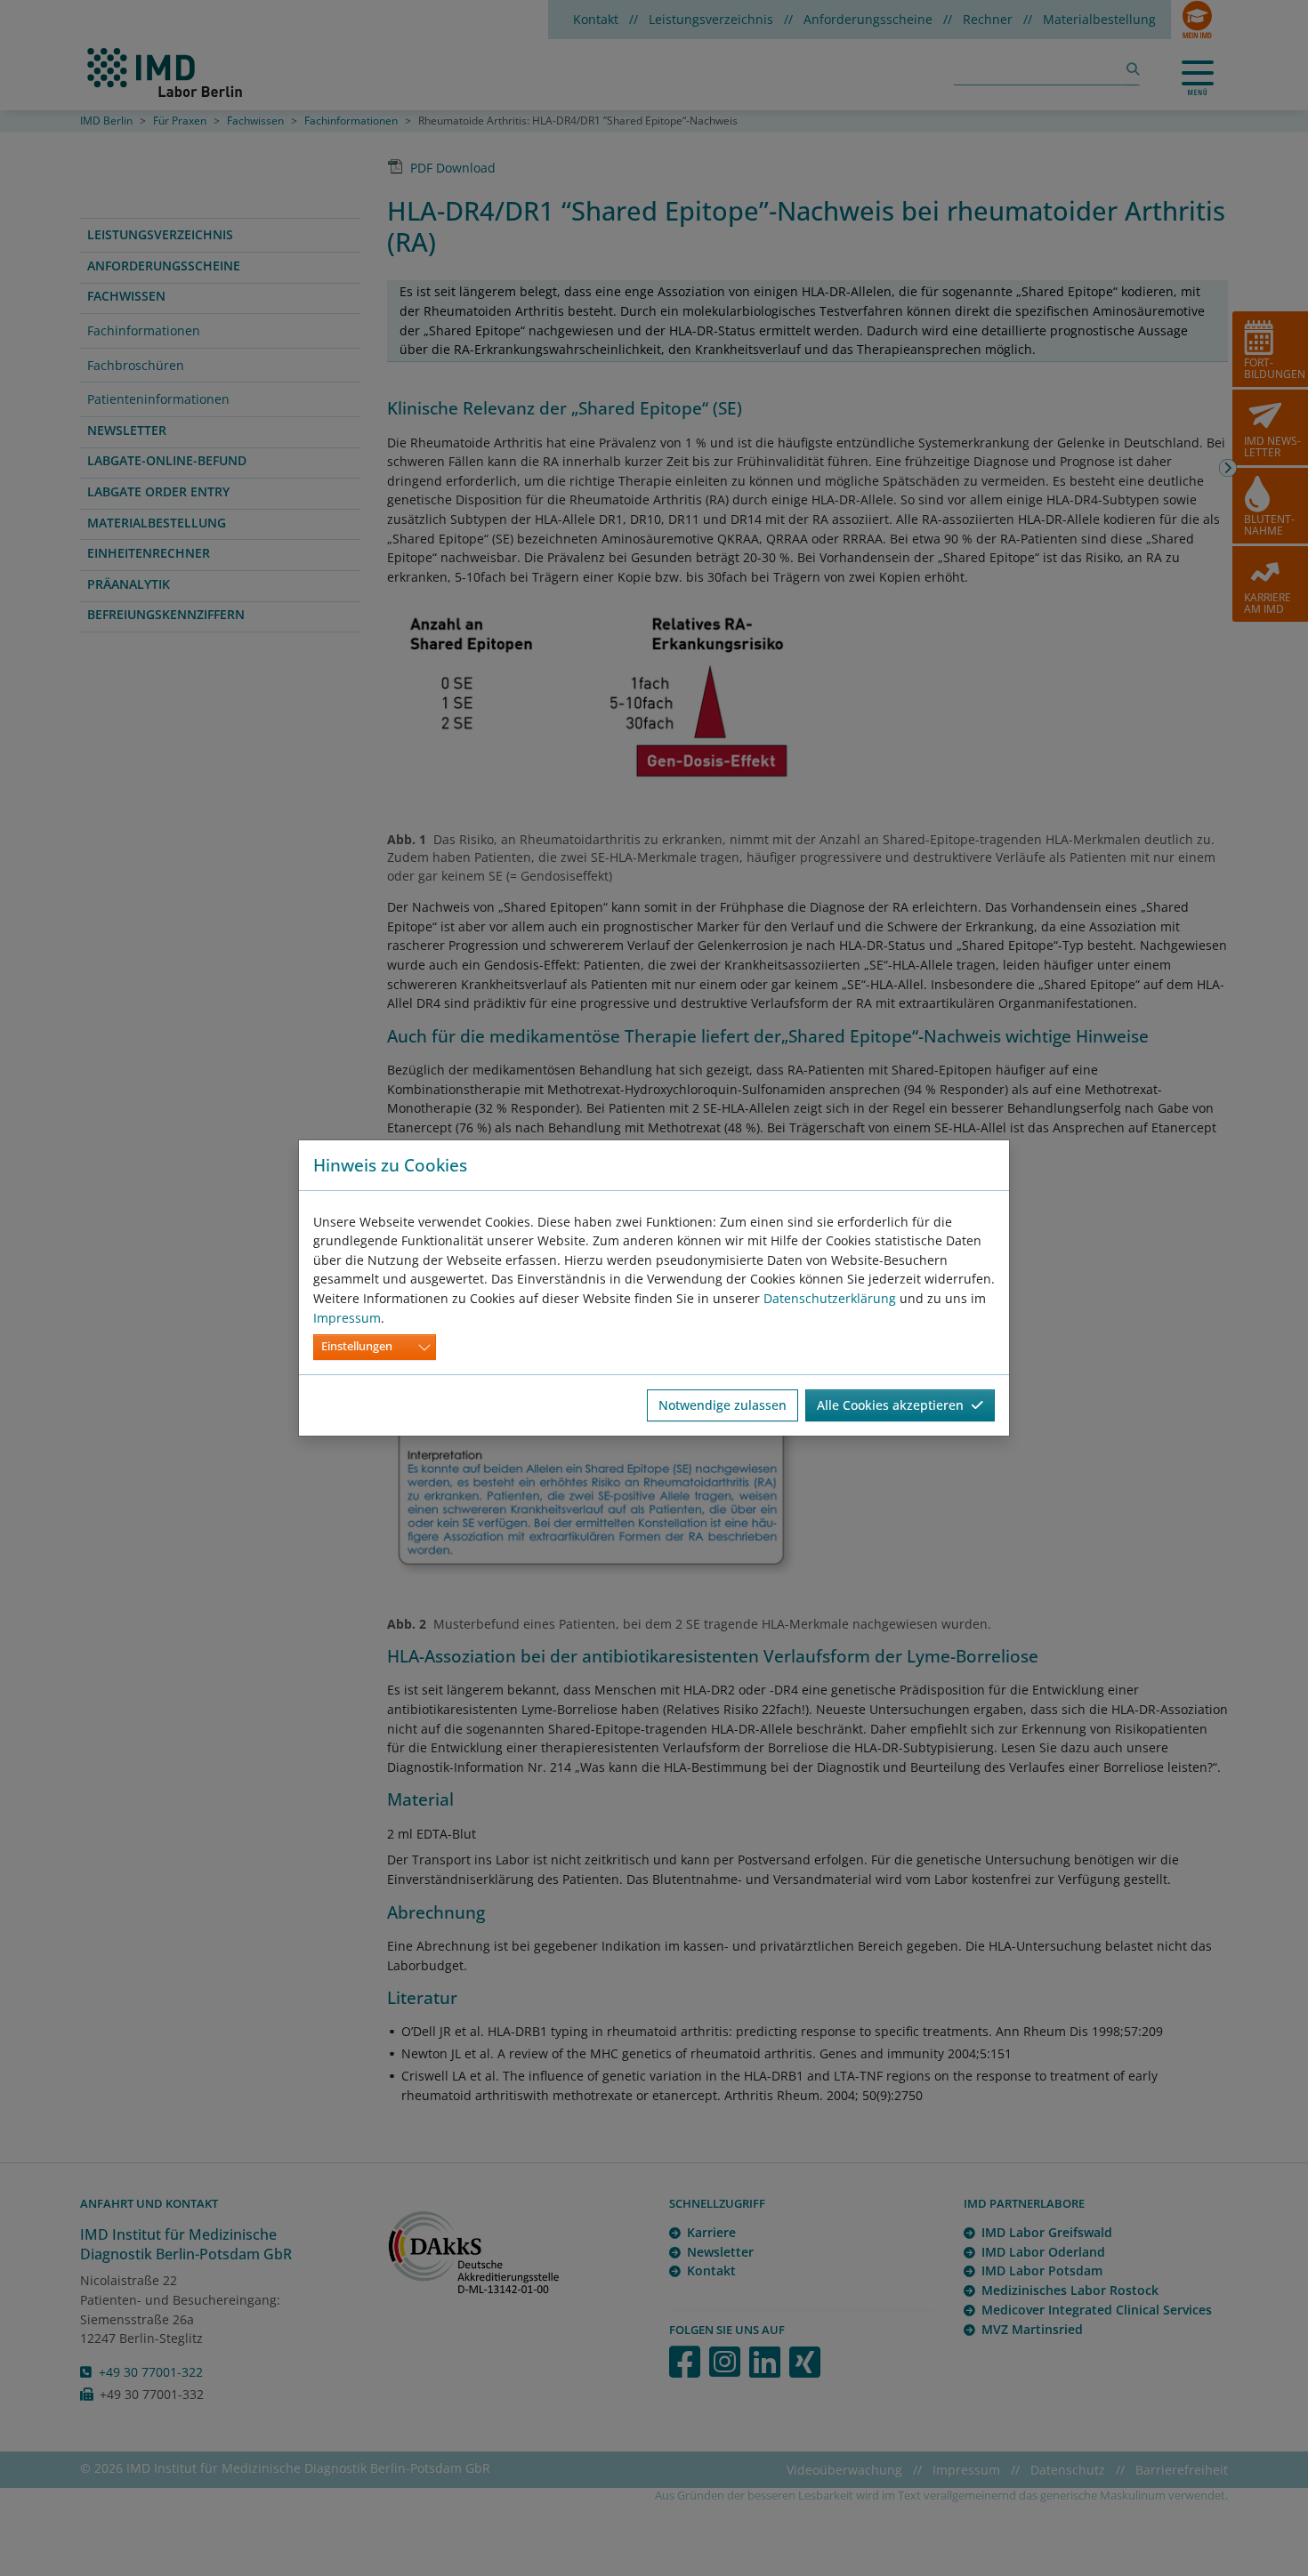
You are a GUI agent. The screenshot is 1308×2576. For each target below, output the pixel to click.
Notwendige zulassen (723, 1405)
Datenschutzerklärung (830, 1298)
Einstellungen (357, 1346)
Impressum (347, 1318)
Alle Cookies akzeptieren (894, 1405)
